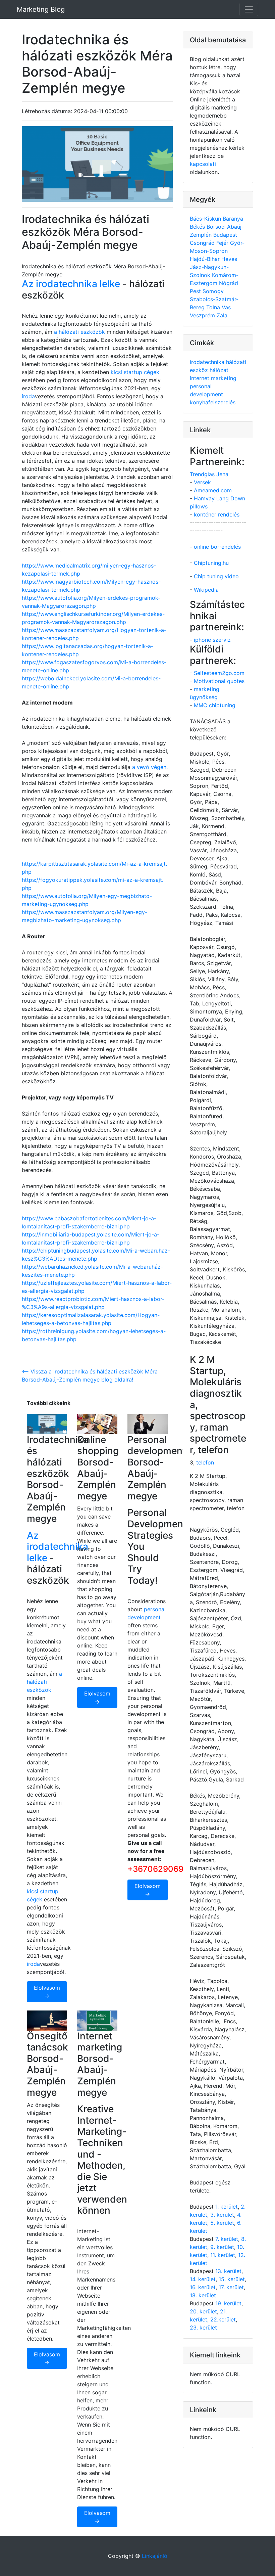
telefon (205, 1462)
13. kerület (228, 2271)
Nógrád (229, 283)
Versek (202, 482)
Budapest (225, 235)
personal (201, 386)
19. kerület (228, 2303)
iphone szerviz (212, 640)
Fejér (223, 243)
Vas (226, 307)
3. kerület (222, 2215)
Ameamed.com (213, 490)
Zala (222, 315)
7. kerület (227, 2239)
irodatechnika (208, 362)
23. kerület (203, 2328)
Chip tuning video (216, 576)
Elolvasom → (47, 1992)
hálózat (219, 370)
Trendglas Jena (209, 474)
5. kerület (222, 2223)
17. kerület (231, 2287)
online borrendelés (217, 547)
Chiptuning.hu (211, 563)
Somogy (213, 291)
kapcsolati (203, 164)
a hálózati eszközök (79, 332)
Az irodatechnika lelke (71, 284)
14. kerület (203, 2279)
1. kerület (227, 2207)
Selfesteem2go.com (219, 673)
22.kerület (223, 2319)
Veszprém (203, 315)
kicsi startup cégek (135, 372)
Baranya (233, 219)
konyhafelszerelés (213, 402)
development (206, 394)
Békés (198, 227)
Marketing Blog (41, 9)
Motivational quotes (219, 681)
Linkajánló (155, 2556)
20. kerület (203, 2311)
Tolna (214, 307)
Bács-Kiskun (206, 219)
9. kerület (222, 2247)
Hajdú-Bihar (206, 259)
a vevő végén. (150, 767)
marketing (224, 378)
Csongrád (203, 243)
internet (200, 378)
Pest (196, 291)
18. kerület (203, 2295)
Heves (229, 259)
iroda (28, 396)
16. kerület (203, 2287)
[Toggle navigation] (249, 9)
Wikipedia (206, 590)
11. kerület (223, 2255)
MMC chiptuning (215, 705)
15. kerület (232, 2279)
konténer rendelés (217, 514)
